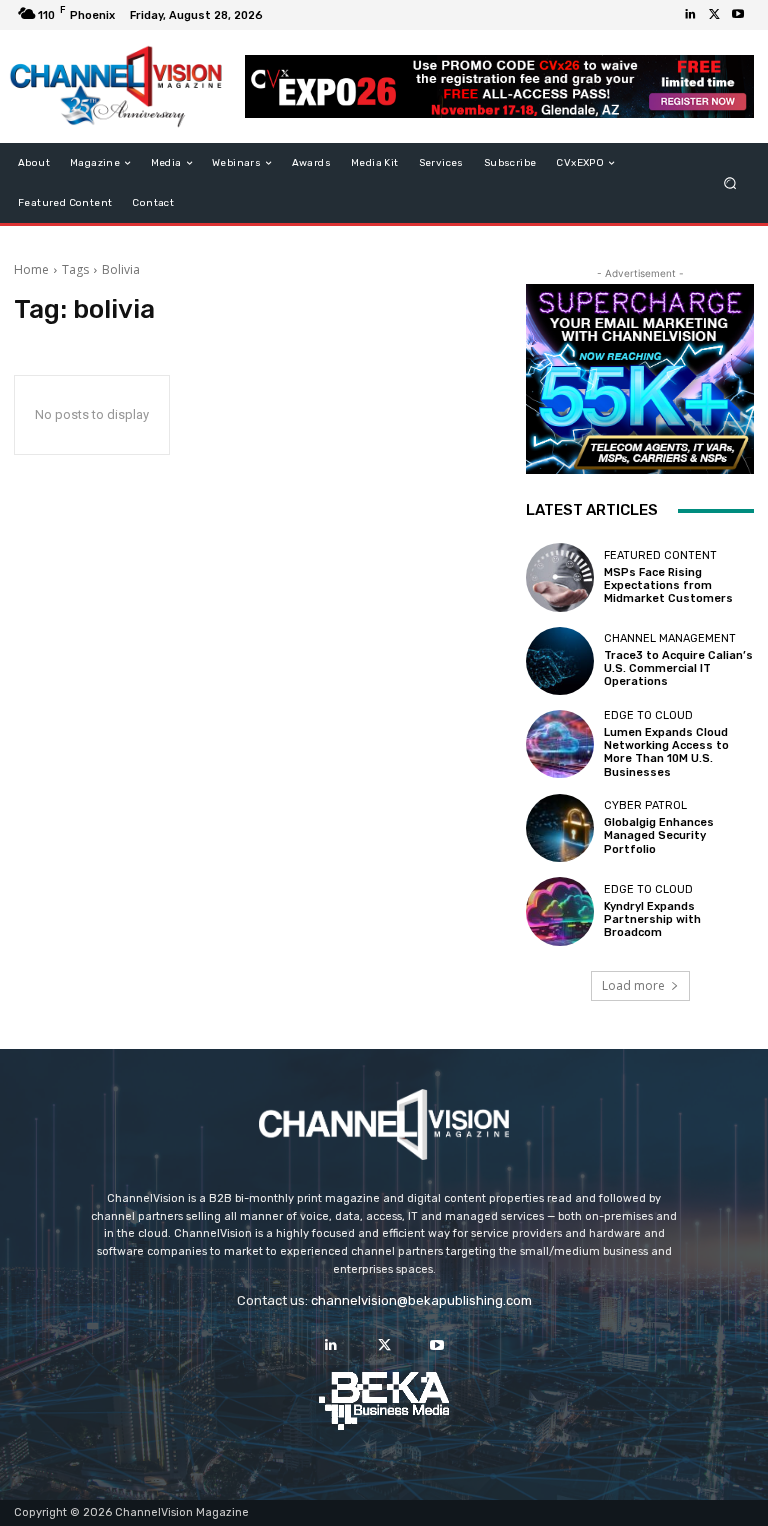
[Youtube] (738, 15)
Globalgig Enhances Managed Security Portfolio (659, 835)
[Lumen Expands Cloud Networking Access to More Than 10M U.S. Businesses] (560, 744)
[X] (714, 15)
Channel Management (670, 638)
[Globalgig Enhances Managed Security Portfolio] (560, 828)
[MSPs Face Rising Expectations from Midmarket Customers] (560, 577)
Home (31, 269)
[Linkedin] (690, 15)
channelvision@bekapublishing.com (421, 1300)
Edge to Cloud (648, 715)
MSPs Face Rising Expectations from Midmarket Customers (668, 585)
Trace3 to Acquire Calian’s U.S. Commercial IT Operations (678, 668)
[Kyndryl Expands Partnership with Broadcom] (560, 911)
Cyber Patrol (645, 805)
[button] (730, 183)
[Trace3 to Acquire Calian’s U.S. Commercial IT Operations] (560, 661)
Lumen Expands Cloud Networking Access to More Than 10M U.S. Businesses (666, 752)
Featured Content (660, 555)
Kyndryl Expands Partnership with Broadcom (652, 919)
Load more (633, 985)
